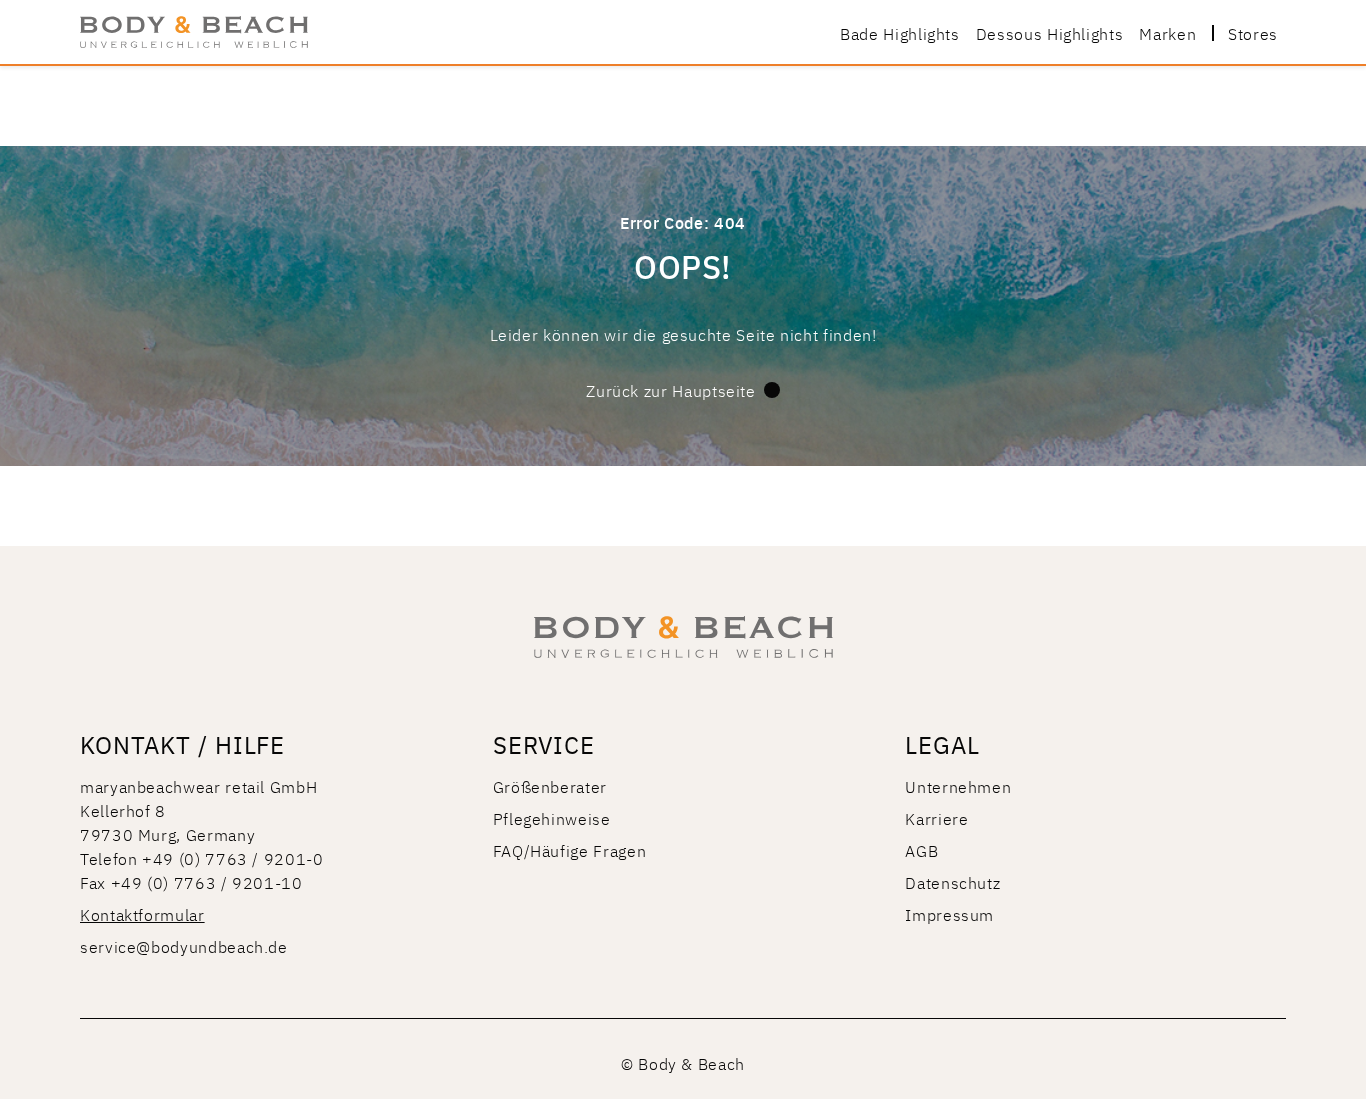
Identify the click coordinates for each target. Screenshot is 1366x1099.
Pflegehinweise (552, 818)
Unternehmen (958, 786)
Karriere (936, 818)
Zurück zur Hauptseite (670, 390)
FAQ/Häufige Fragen (570, 850)
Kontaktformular (142, 914)
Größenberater (550, 786)
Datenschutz (952, 882)
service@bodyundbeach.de (184, 946)
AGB (921, 850)
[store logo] (194, 32)
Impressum (949, 914)
